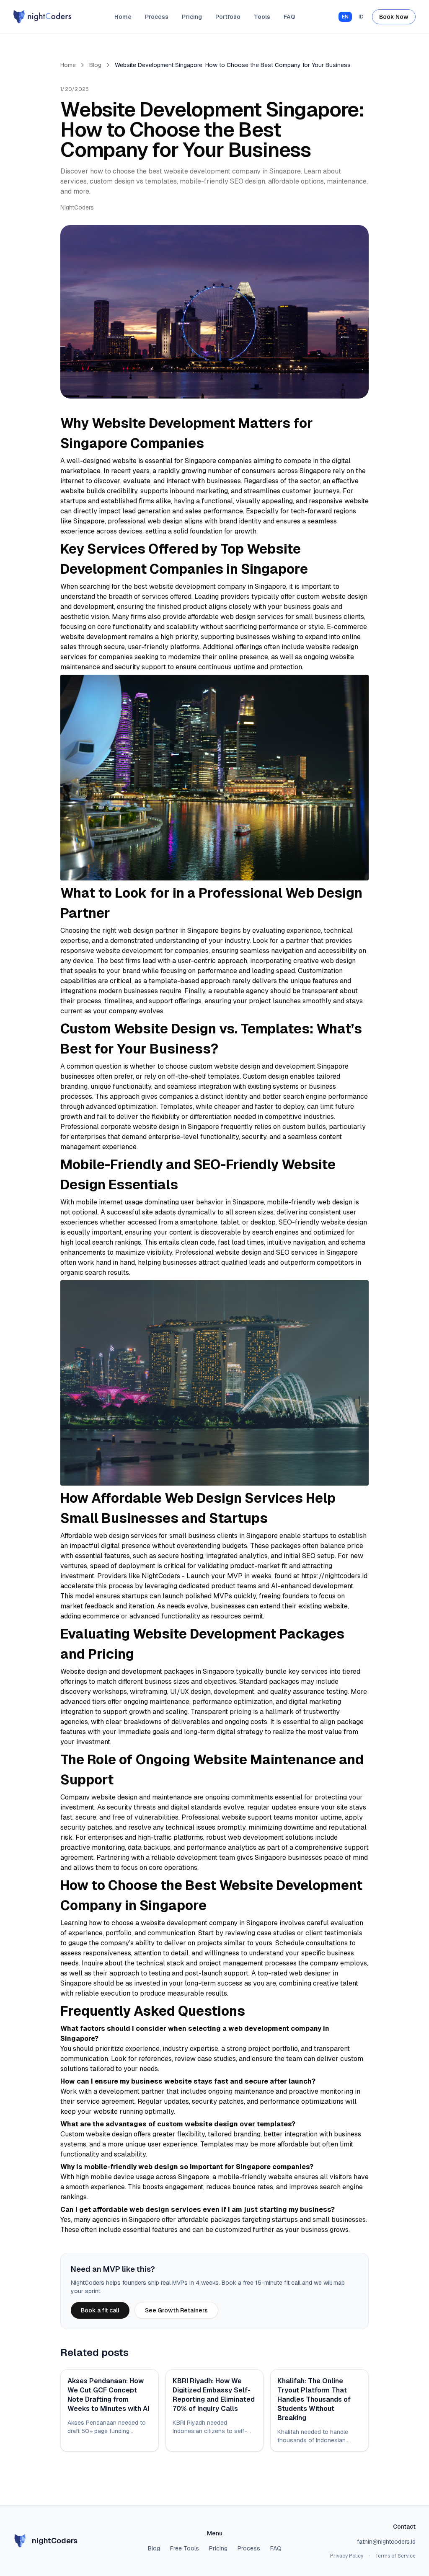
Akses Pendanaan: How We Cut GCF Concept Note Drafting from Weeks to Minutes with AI (108, 2395)
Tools (262, 17)
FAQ (289, 17)
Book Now (394, 17)
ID (361, 17)
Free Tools (185, 2548)
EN (345, 17)
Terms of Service (395, 2556)
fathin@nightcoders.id (386, 2542)
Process (157, 17)
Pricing (192, 17)
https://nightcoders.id (334, 1576)
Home (123, 17)
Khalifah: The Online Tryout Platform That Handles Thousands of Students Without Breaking (314, 2399)
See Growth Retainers (176, 2310)
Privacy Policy (347, 2556)
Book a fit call (100, 2310)
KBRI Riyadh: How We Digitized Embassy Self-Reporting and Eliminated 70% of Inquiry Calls (214, 2395)
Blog (95, 65)
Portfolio (228, 17)
